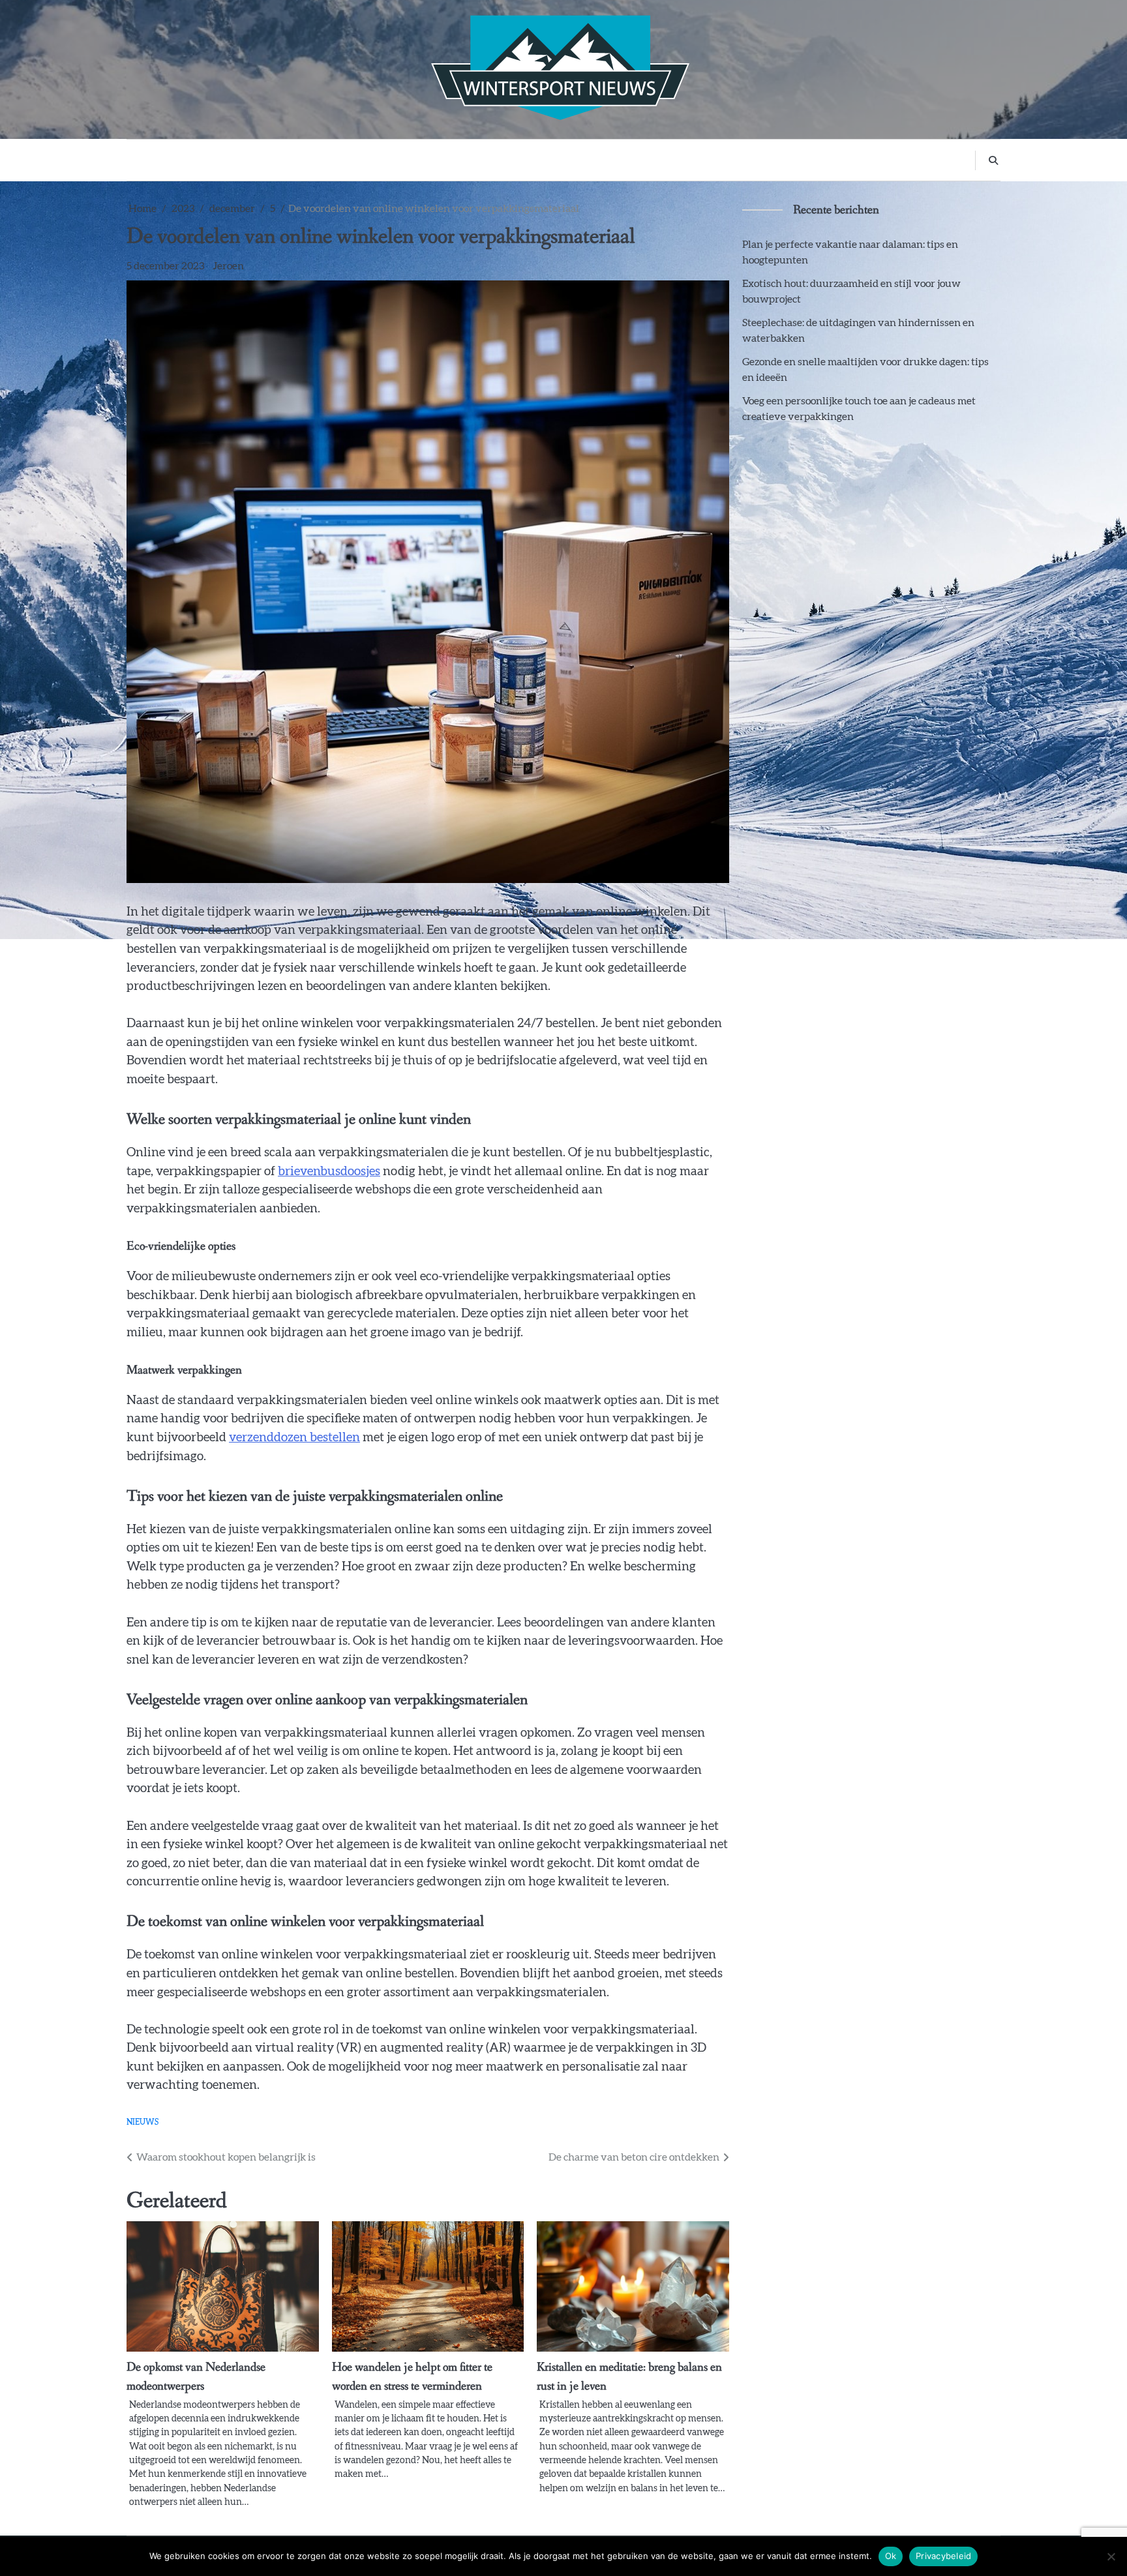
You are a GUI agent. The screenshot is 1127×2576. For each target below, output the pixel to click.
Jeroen (228, 266)
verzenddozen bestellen (294, 1438)
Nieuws (686, 159)
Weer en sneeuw (570, 159)
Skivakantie (373, 159)
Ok (891, 2556)
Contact (738, 159)
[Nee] (1111, 2556)
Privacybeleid (943, 2556)
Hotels (637, 159)
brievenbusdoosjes (329, 1172)
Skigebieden (443, 159)
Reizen (502, 159)
